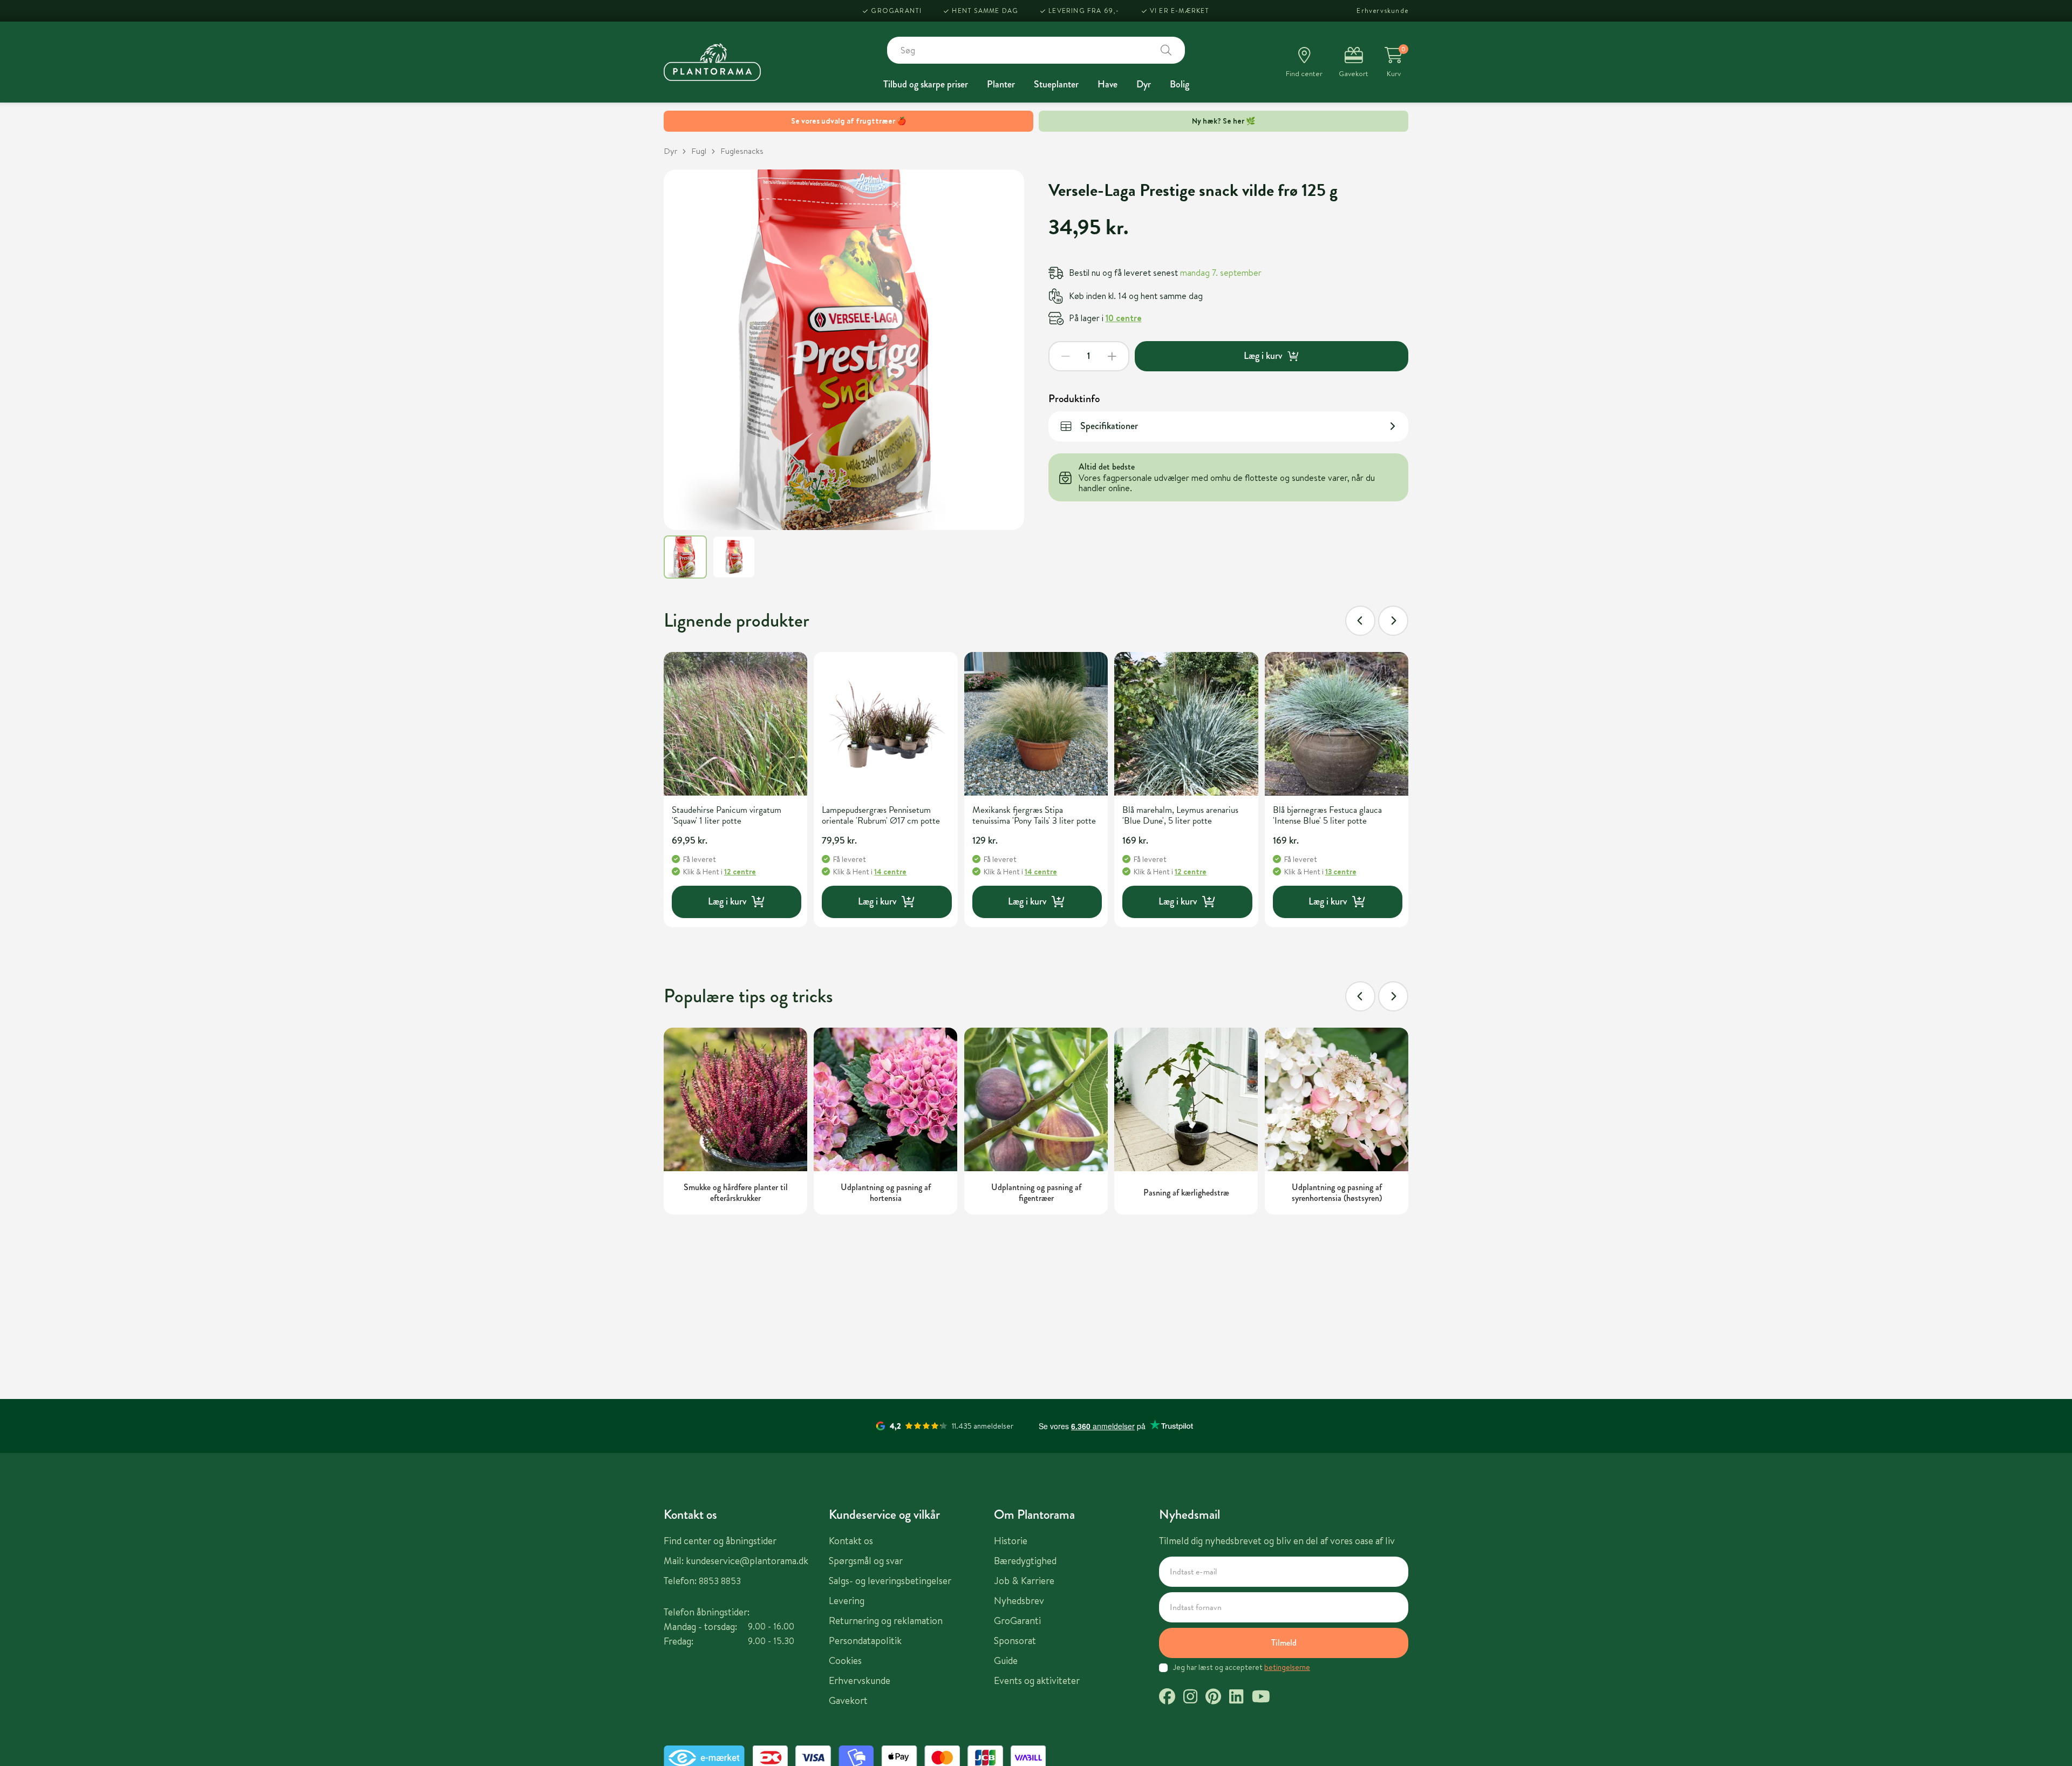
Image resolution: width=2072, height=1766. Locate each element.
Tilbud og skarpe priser (926, 84)
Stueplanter (1056, 84)
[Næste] (1393, 621)
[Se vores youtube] (1261, 1698)
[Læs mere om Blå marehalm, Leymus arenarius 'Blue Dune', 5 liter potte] (1186, 724)
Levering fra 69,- (1084, 11)
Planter (1001, 84)
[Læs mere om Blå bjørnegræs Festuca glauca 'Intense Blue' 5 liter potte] (1337, 724)
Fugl (699, 151)
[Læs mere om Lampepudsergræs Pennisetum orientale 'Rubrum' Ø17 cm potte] (885, 724)
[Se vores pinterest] (1213, 1698)
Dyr (1144, 84)
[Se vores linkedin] (1236, 1698)
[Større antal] (1112, 356)
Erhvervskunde (1382, 11)
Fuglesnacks (742, 151)
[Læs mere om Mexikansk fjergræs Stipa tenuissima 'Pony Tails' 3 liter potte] (1036, 724)
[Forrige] (1360, 621)
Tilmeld (1284, 1643)
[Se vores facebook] (1167, 1698)
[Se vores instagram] (1190, 1698)
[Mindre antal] (1066, 356)
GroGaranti (896, 11)
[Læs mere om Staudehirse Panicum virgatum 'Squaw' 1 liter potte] (735, 724)
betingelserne (1287, 1667)
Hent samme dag (985, 11)
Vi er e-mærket (1180, 11)
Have (1107, 84)
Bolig (1180, 84)
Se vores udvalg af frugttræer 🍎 (848, 121)
